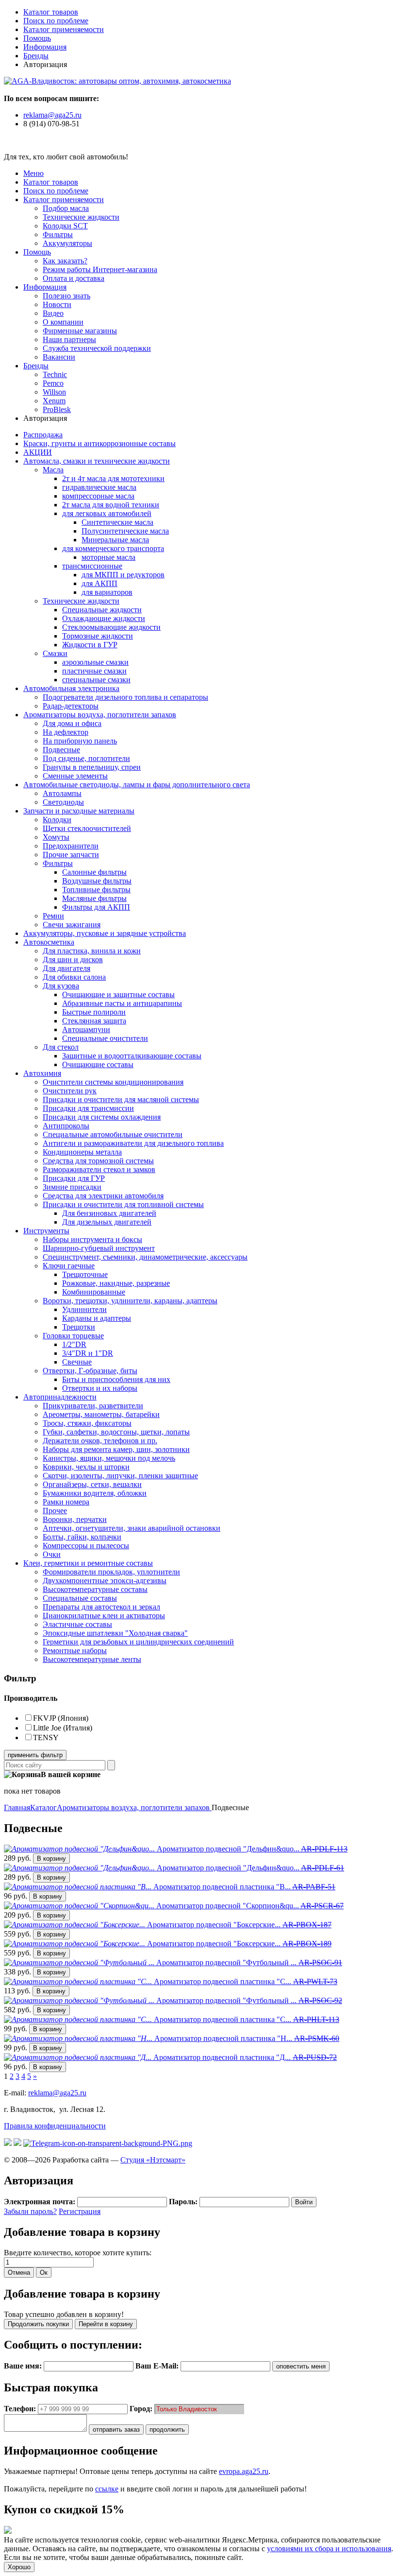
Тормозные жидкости (98, 636)
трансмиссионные (92, 566)
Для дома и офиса (72, 723)
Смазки (55, 653)
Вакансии (59, 357)
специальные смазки (96, 680)
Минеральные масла (115, 540)
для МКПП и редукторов (123, 575)
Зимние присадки (72, 1187)
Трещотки (79, 1327)
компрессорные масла (98, 496)
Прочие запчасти (71, 855)
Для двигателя (66, 968)
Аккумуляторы (67, 243)
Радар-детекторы (71, 706)
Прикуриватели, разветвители (93, 1406)
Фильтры (58, 234)
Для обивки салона (74, 977)
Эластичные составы (77, 1624)
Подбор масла (66, 208)
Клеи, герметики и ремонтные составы (88, 1563)
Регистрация (80, 2211)
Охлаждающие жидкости (104, 618)
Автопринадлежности (60, 1397)
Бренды (36, 56)
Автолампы (62, 793)
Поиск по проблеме (56, 21)
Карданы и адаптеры (97, 1318)
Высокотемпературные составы (95, 1589)
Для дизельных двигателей (107, 1222)
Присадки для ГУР (74, 1178)
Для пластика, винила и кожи (92, 951)
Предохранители (71, 846)
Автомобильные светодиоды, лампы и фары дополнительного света (137, 785)
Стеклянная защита (94, 1021)
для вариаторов (107, 592)
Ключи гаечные (69, 1266)
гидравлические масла (99, 487)
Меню (33, 173)
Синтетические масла (117, 522)
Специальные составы (80, 1598)
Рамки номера (66, 1502)
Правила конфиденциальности (55, 2126)
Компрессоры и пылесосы (86, 1546)
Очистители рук (70, 1091)
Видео (53, 313)
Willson (54, 392)
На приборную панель (80, 741)
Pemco (53, 383)
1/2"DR (74, 1344)
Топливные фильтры (96, 890)
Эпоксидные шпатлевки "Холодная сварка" (115, 1633)
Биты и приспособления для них (116, 1379)
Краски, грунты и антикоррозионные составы (99, 443)
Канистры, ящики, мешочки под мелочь (109, 1458)
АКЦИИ (38, 452)
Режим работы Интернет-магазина (100, 269)
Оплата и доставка (74, 278)
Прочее (55, 1511)
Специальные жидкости (102, 610)
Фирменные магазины (80, 331)
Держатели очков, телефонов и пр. (100, 1441)
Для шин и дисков (73, 960)
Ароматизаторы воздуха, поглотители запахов (100, 715)
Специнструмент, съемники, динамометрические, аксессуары (145, 1257)
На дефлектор (66, 732)
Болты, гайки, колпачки (82, 1537)
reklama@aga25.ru (52, 115)
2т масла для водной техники (111, 505)
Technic (55, 374)
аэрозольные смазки (95, 662)
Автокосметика (49, 942)
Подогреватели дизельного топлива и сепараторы (125, 697)
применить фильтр (35, 1755)
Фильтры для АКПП (96, 907)
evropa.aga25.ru (244, 2471)
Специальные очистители (105, 1038)
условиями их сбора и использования (329, 2549)
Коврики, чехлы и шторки (86, 1467)
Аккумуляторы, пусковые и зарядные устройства (105, 933)
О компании (63, 322)
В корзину (51, 1859)
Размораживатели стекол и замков (99, 1169)
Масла (53, 470)
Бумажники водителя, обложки (95, 1493)
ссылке (107, 2489)
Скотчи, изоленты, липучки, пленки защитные (120, 1476)
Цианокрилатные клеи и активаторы (104, 1616)
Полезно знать (66, 296)
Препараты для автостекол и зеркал (101, 1607)
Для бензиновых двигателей (109, 1213)
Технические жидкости (81, 217)
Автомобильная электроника (71, 688)
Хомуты (56, 837)
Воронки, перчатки (75, 1519)
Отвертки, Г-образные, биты (90, 1371)
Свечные (77, 1362)
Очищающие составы (98, 1064)
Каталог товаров (51, 12)
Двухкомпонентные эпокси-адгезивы (105, 1581)
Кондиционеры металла (82, 1152)
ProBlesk (57, 409)
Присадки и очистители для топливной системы (123, 1204)
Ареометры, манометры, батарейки (101, 1414)
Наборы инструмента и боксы (92, 1239)
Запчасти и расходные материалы (79, 811)
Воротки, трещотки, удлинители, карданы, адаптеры (130, 1301)
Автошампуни (86, 1029)
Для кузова (61, 986)
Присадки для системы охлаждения (102, 1117)
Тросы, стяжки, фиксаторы (87, 1423)
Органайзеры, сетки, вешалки (92, 1484)
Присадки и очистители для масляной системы (121, 1099)
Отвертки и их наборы (100, 1388)
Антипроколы (66, 1126)
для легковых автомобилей (107, 513)
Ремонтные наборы (75, 1651)
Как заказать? (65, 261)
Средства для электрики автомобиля (103, 1196)
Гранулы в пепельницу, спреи (92, 767)
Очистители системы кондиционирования (113, 1082)
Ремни (53, 916)
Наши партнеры (69, 339)
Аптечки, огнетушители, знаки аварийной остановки (132, 1528)
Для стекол (61, 1047)
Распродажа (43, 435)
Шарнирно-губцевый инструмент (99, 1248)
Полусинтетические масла (125, 531)
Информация (45, 47)
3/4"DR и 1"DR (88, 1353)
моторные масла (108, 557)
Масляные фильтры (94, 898)
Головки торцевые (73, 1336)
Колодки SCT (65, 226)
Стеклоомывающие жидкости (111, 627)
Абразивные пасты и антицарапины (122, 1003)
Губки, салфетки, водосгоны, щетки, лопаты (116, 1432)
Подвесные (61, 750)
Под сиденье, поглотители (86, 758)
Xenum (54, 401)
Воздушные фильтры (97, 881)
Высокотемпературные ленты (92, 1659)
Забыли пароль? (30, 2211)
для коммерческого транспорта (113, 548)
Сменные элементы (75, 776)
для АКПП (99, 583)
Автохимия (42, 1073)
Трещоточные (85, 1274)
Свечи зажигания (72, 925)
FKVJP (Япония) (61, 1718)
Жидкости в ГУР (90, 645)
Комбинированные (94, 1292)
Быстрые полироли (94, 1012)
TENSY (46, 1738)
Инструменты (46, 1231)
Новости (57, 304)
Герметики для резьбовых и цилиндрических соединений (138, 1642)
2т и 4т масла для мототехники (113, 478)
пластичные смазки (94, 671)
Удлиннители (84, 1309)
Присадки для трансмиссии (88, 1108)
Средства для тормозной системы (98, 1161)
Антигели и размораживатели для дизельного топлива (133, 1143)
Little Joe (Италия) (63, 1728)
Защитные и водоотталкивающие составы (132, 1056)
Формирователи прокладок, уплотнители (111, 1572)
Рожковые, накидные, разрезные (116, 1283)
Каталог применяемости (64, 29)
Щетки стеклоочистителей (87, 828)
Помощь (37, 38)
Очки (52, 1554)
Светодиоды (63, 802)
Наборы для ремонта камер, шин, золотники (116, 1449)
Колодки (57, 820)
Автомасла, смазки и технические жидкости (97, 461)
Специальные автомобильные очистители (113, 1134)
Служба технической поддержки (97, 348)
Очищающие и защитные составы (118, 994)
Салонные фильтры (94, 872)
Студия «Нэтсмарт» (153, 2160)
